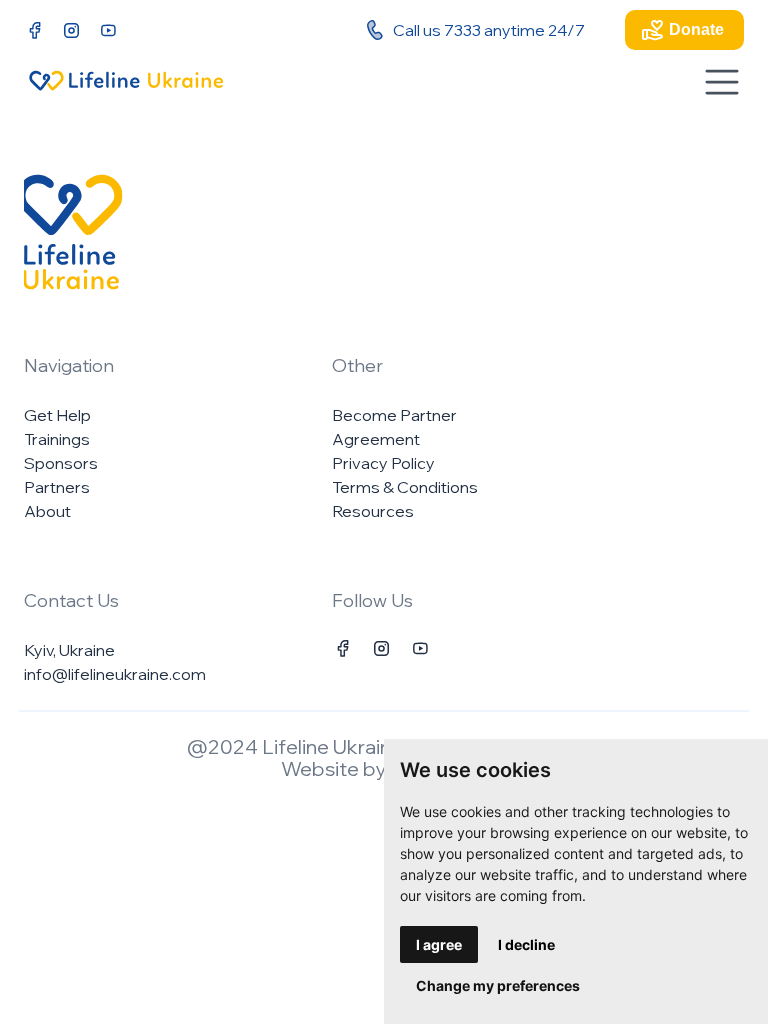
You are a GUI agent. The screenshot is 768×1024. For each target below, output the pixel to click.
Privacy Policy (383, 463)
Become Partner (394, 415)
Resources (373, 511)
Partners (57, 487)
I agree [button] (439, 944)
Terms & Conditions (405, 487)
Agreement (376, 439)
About (47, 511)
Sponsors (61, 463)
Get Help (57, 415)
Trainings (57, 439)
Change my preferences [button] (498, 985)
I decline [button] (526, 944)
